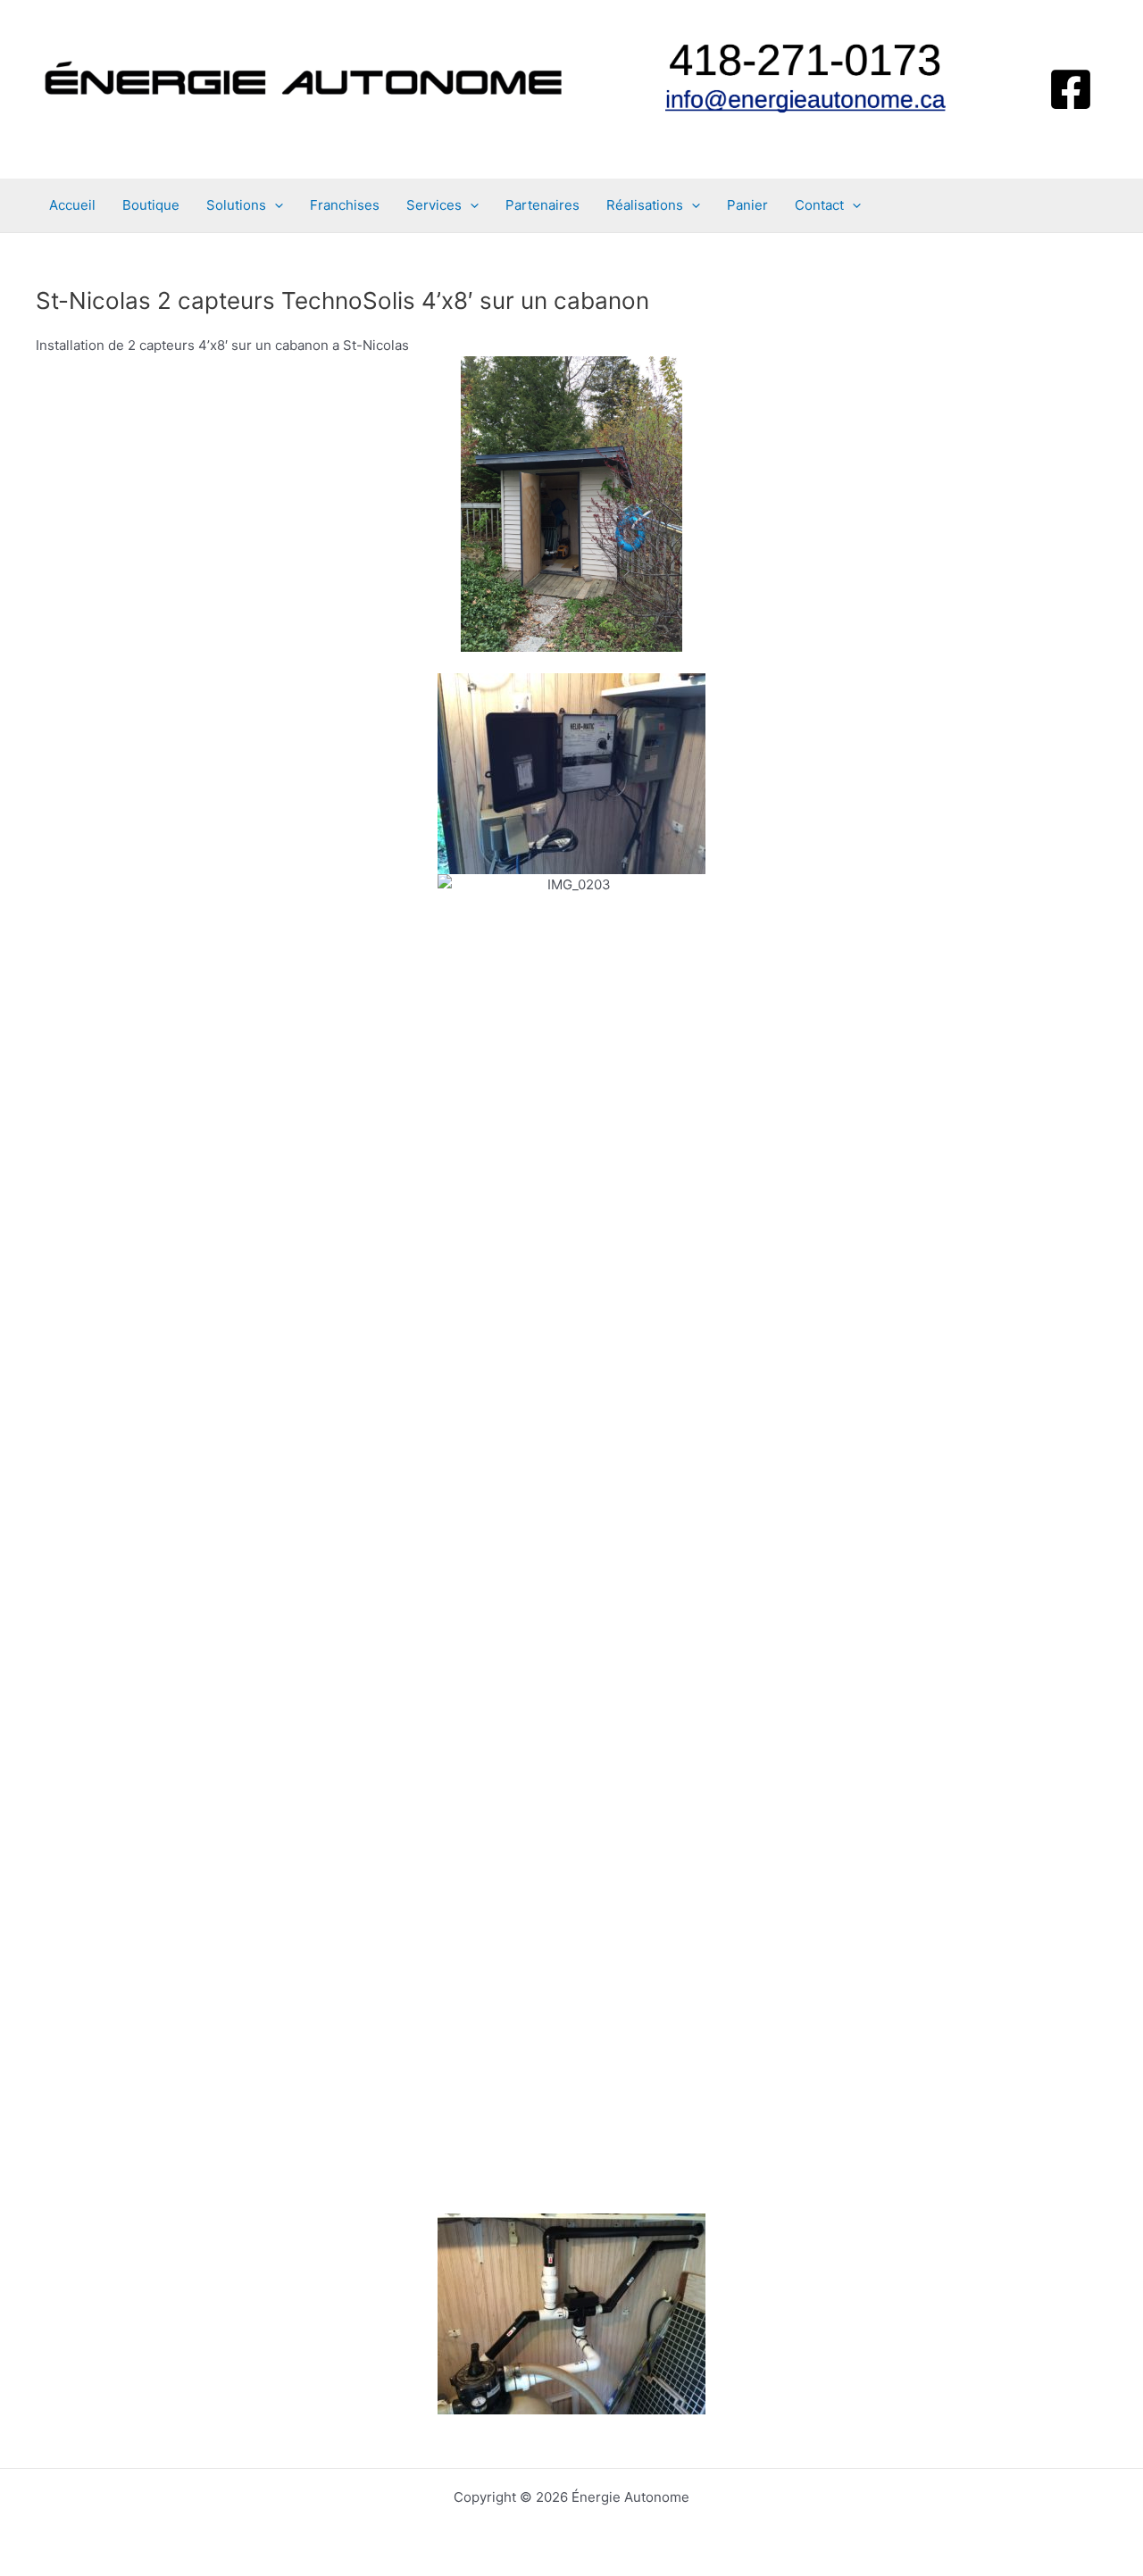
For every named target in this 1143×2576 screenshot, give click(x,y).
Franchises (345, 205)
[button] (275, 205)
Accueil (72, 205)
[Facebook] (1071, 89)
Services (434, 205)
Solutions (236, 205)
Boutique (151, 205)
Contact (819, 205)
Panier (747, 205)
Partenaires (542, 205)
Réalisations (645, 205)
